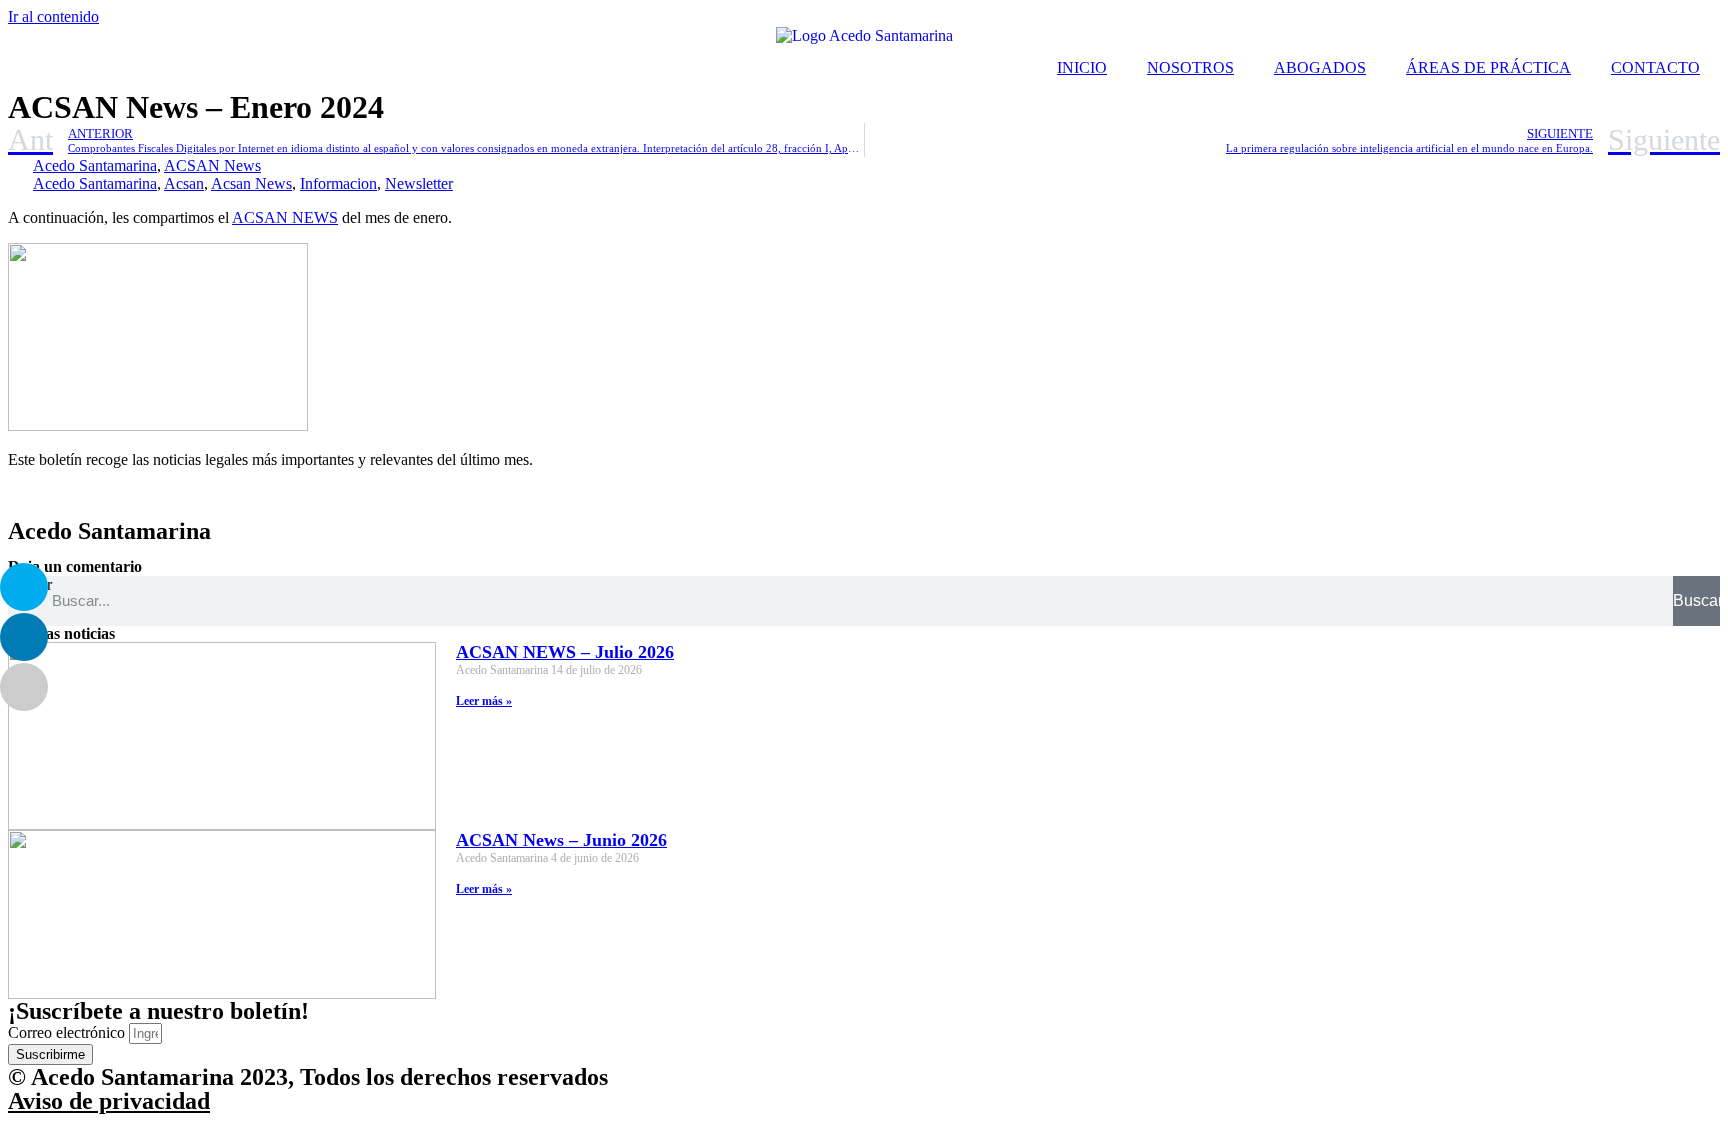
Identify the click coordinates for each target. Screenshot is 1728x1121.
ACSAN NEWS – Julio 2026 (565, 652)
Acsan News (251, 183)
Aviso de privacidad (109, 1101)
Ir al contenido (53, 16)
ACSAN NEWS (285, 217)
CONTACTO (1655, 67)
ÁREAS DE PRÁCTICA (1488, 67)
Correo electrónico (68, 1032)
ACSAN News (212, 165)
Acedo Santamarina (95, 165)
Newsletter (419, 183)
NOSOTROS (1190, 67)
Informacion (338, 183)
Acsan (184, 183)
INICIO (1082, 67)
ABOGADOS (1320, 67)
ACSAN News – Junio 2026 (561, 840)
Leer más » (484, 701)
